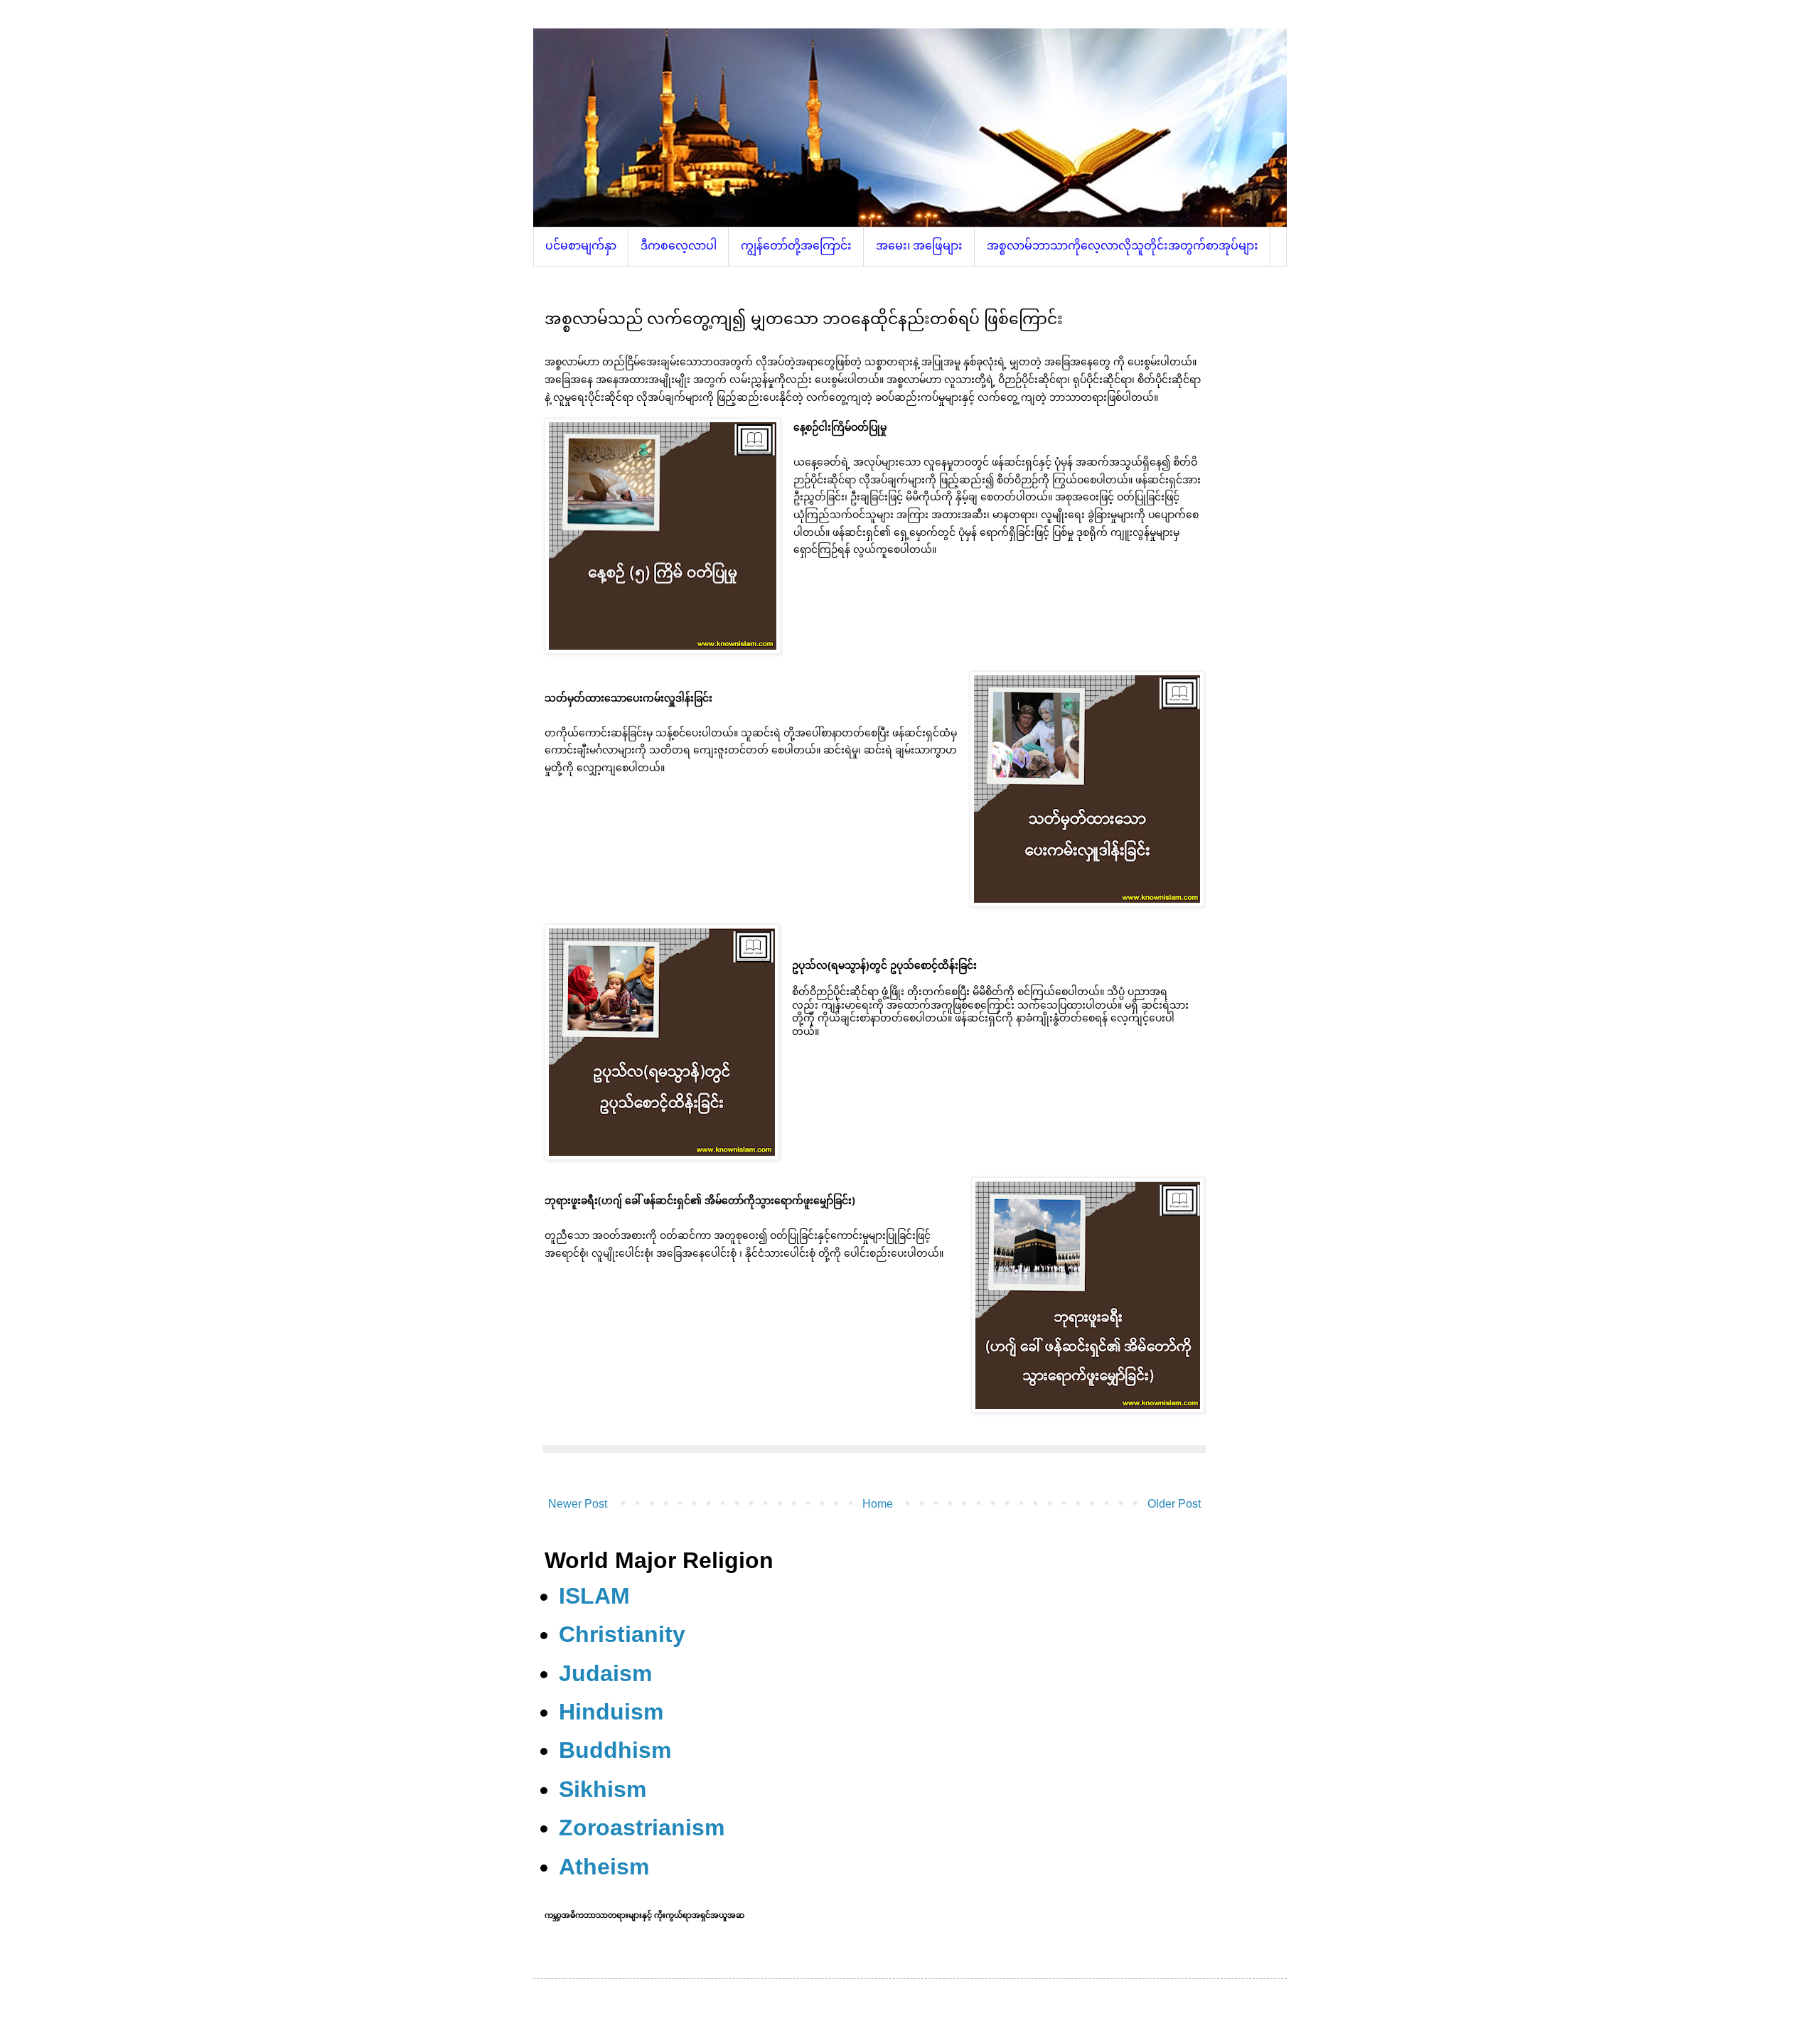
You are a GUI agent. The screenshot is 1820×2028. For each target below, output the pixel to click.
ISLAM (594, 1596)
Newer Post (578, 1504)
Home (878, 1504)
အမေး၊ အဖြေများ (919, 246)
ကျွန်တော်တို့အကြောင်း (796, 246)
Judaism (605, 1673)
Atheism (604, 1867)
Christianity (622, 1634)
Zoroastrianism (642, 1828)
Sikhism (603, 1789)
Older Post (1174, 1504)
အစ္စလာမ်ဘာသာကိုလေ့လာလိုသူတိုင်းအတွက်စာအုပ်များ (1123, 246)
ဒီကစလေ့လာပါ (679, 246)
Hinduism (611, 1712)
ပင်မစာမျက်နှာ (581, 246)
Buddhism (615, 1750)
